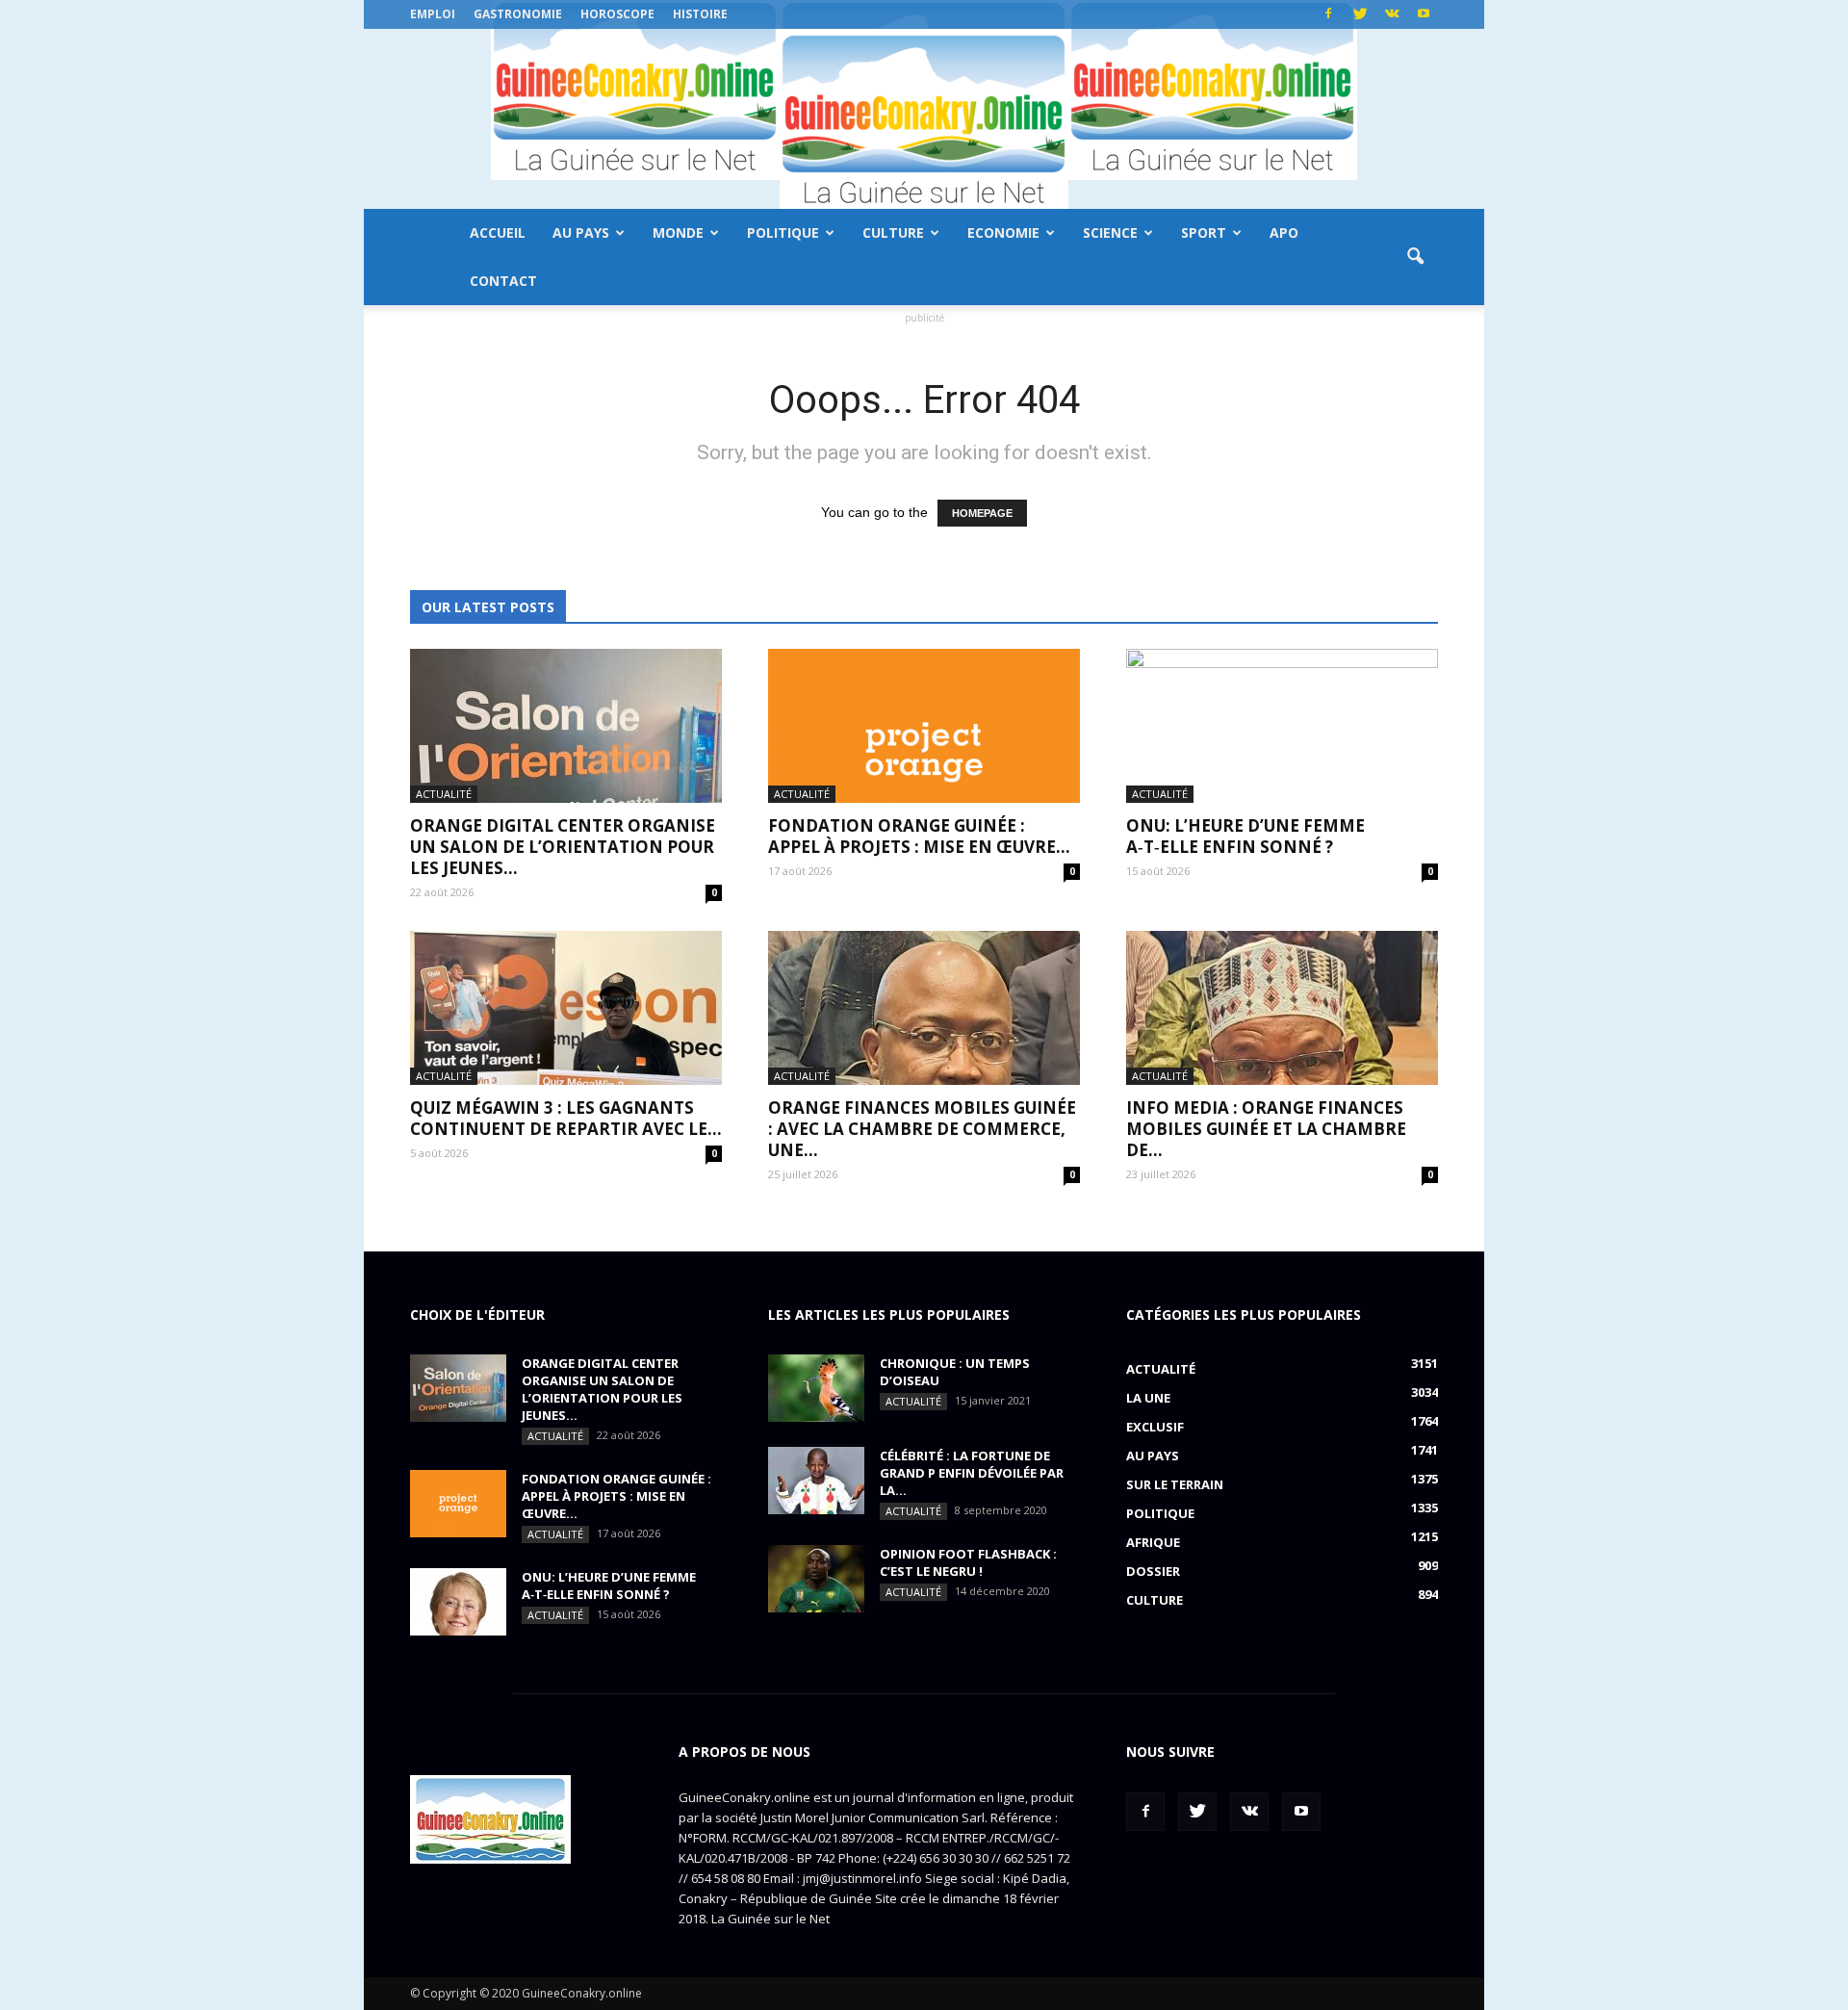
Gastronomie (518, 14)
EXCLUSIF (1155, 1427)
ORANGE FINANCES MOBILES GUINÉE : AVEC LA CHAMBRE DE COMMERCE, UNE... (922, 1129)
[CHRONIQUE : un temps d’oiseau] (816, 1388)
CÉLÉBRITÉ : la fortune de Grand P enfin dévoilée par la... (972, 1473)
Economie (1003, 232)
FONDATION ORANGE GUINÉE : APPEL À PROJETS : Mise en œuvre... (919, 836)
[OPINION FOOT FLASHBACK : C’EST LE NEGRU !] (816, 1579)
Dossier (1153, 1571)
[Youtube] (1424, 14)
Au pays (581, 232)
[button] (1415, 257)
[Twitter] (1360, 14)
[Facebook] (1328, 14)
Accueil (498, 232)
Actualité (444, 794)
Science (1110, 232)
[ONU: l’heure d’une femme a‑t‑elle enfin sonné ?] (1282, 726)
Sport (1204, 232)
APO (1284, 232)
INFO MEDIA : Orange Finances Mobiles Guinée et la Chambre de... (1266, 1129)
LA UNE (1148, 1398)
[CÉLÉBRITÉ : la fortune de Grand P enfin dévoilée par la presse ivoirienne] (816, 1481)
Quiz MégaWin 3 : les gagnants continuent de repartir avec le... (566, 1118)
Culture (893, 232)
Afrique (1153, 1542)
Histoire (700, 14)
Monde (678, 232)
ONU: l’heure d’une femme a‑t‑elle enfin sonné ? (1245, 836)
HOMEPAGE (982, 513)
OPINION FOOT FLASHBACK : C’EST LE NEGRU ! (968, 1562)
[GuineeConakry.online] (924, 119)
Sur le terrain (1175, 1484)
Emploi (433, 14)
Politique (783, 232)
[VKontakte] (1392, 14)
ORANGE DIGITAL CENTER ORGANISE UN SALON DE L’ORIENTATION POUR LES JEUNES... (563, 847)
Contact (503, 281)
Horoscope (617, 14)
